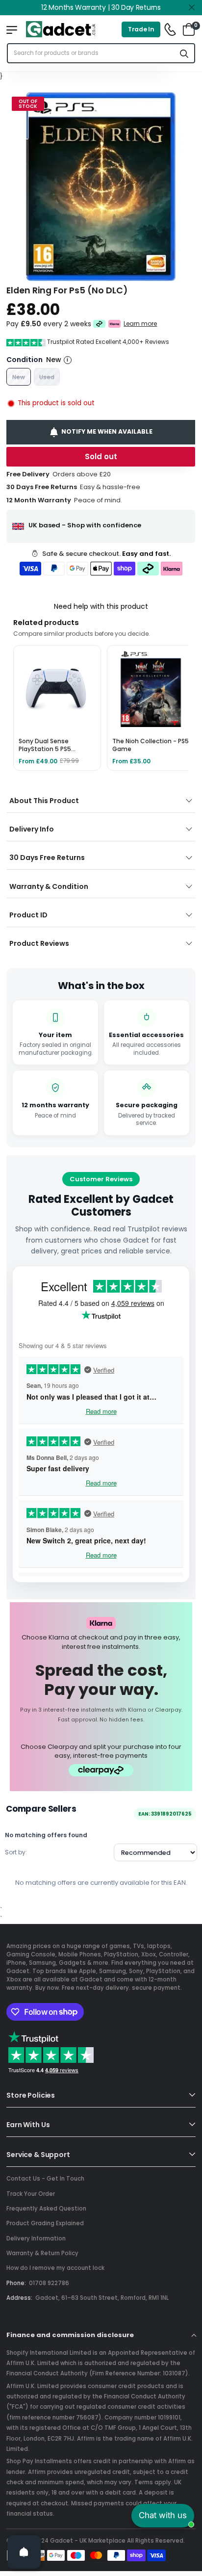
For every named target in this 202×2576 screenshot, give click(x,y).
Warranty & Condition (49, 886)
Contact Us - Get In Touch (45, 2179)
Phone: (16, 2283)
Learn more (141, 323)
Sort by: (16, 1852)
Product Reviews (39, 943)
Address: (19, 2298)
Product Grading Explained (45, 2223)
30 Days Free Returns (47, 858)
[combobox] (91, 53)
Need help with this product (101, 606)
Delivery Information (36, 2238)
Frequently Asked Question (46, 2209)
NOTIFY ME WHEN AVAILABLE (107, 431)
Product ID (28, 915)
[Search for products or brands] (184, 53)
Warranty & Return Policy (42, 2253)
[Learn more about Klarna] (115, 324)
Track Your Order (31, 2194)
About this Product (44, 801)
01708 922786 (49, 2283)
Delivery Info (32, 829)
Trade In (141, 29)
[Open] (24, 2552)
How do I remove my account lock (55, 2268)
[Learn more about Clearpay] (99, 324)
